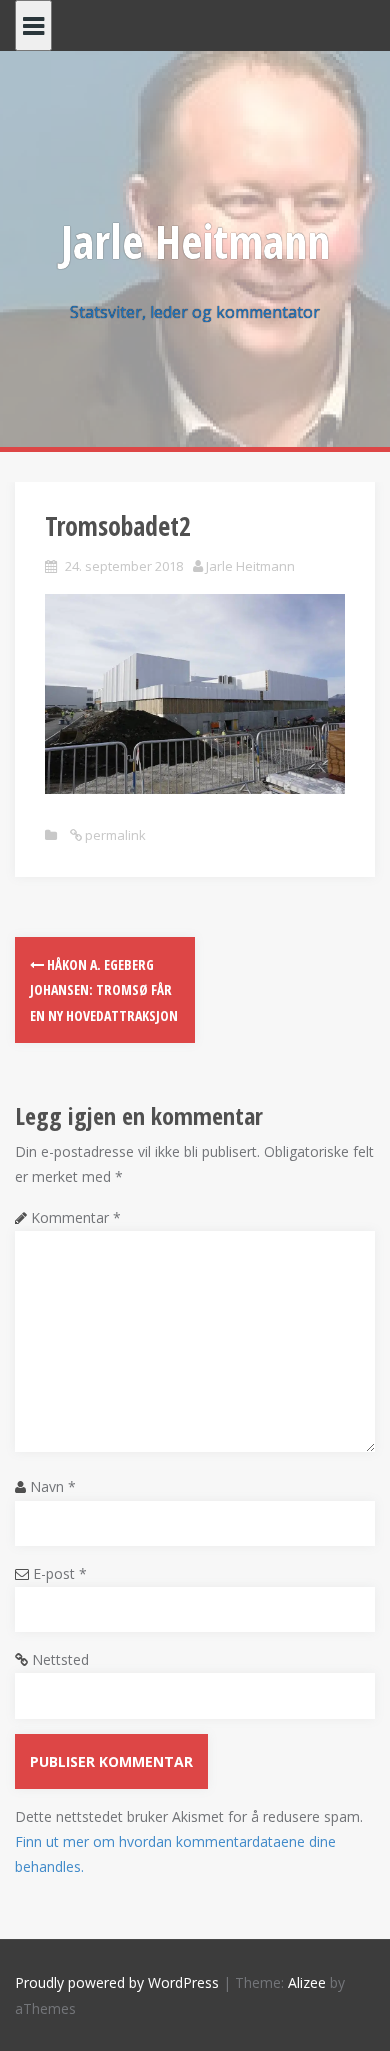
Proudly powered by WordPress (117, 1982)
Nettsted (60, 1659)
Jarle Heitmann (195, 241)
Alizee (307, 1982)
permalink (114, 835)
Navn (53, 1486)
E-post (60, 1573)
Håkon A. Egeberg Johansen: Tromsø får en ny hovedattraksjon (104, 989)
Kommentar (76, 1217)
